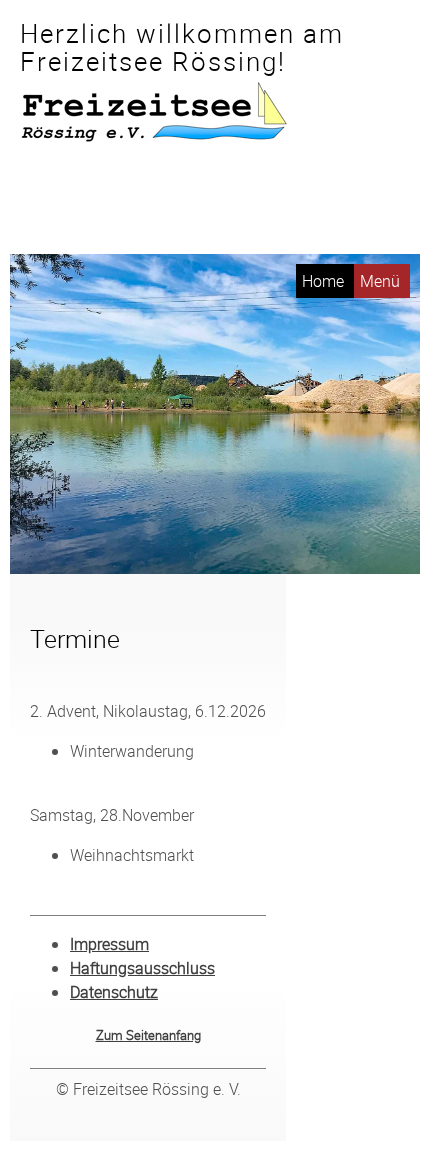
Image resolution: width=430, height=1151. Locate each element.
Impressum (109, 944)
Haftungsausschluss (142, 968)
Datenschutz (114, 992)
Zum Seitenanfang (148, 1035)
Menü (380, 281)
